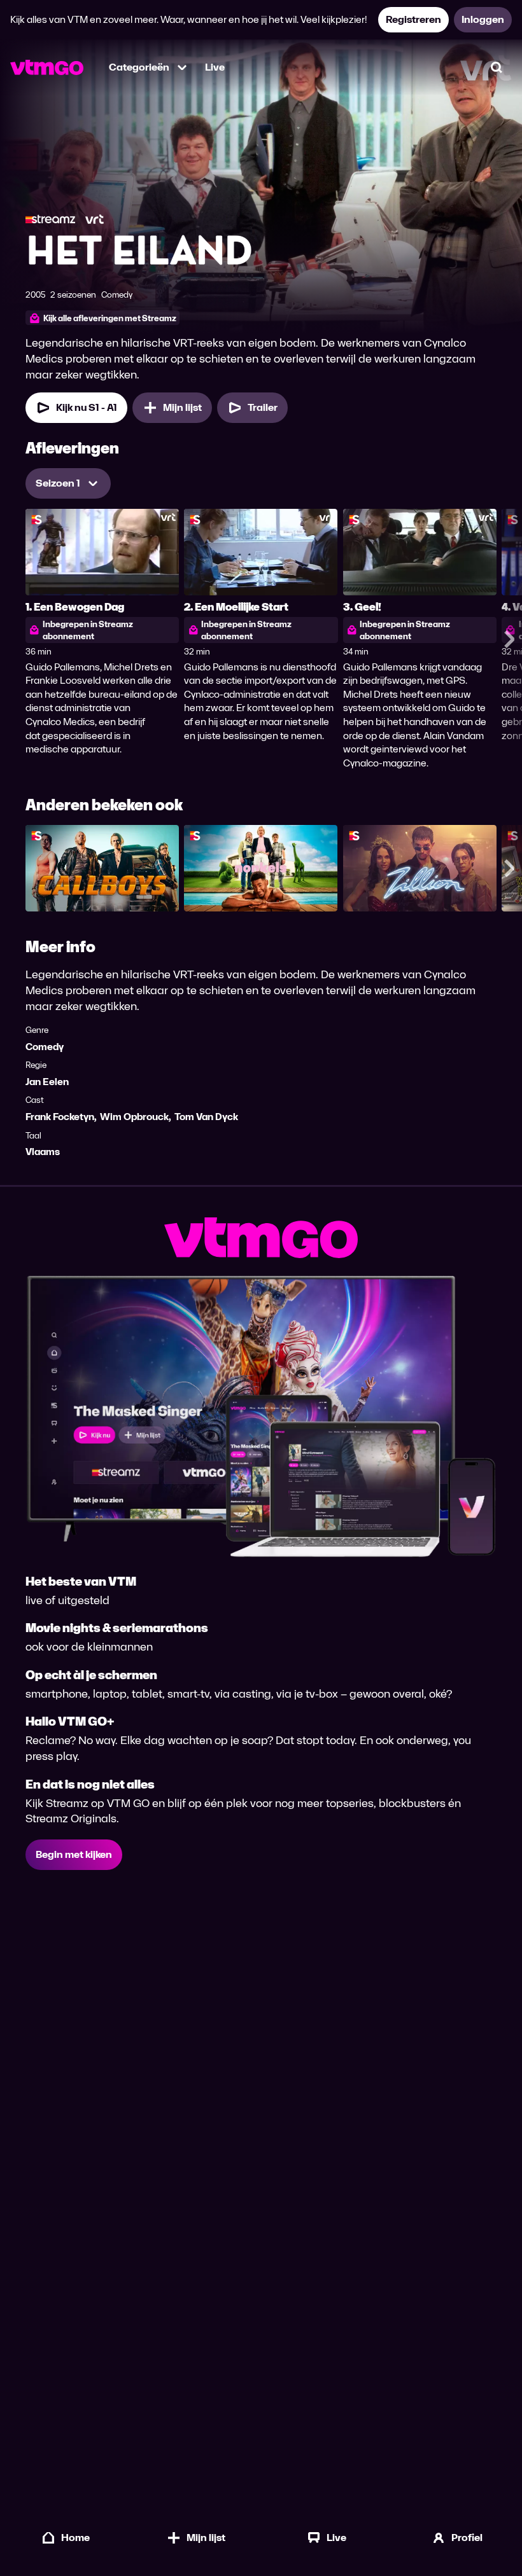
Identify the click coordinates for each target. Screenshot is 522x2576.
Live (215, 67)
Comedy (45, 1047)
